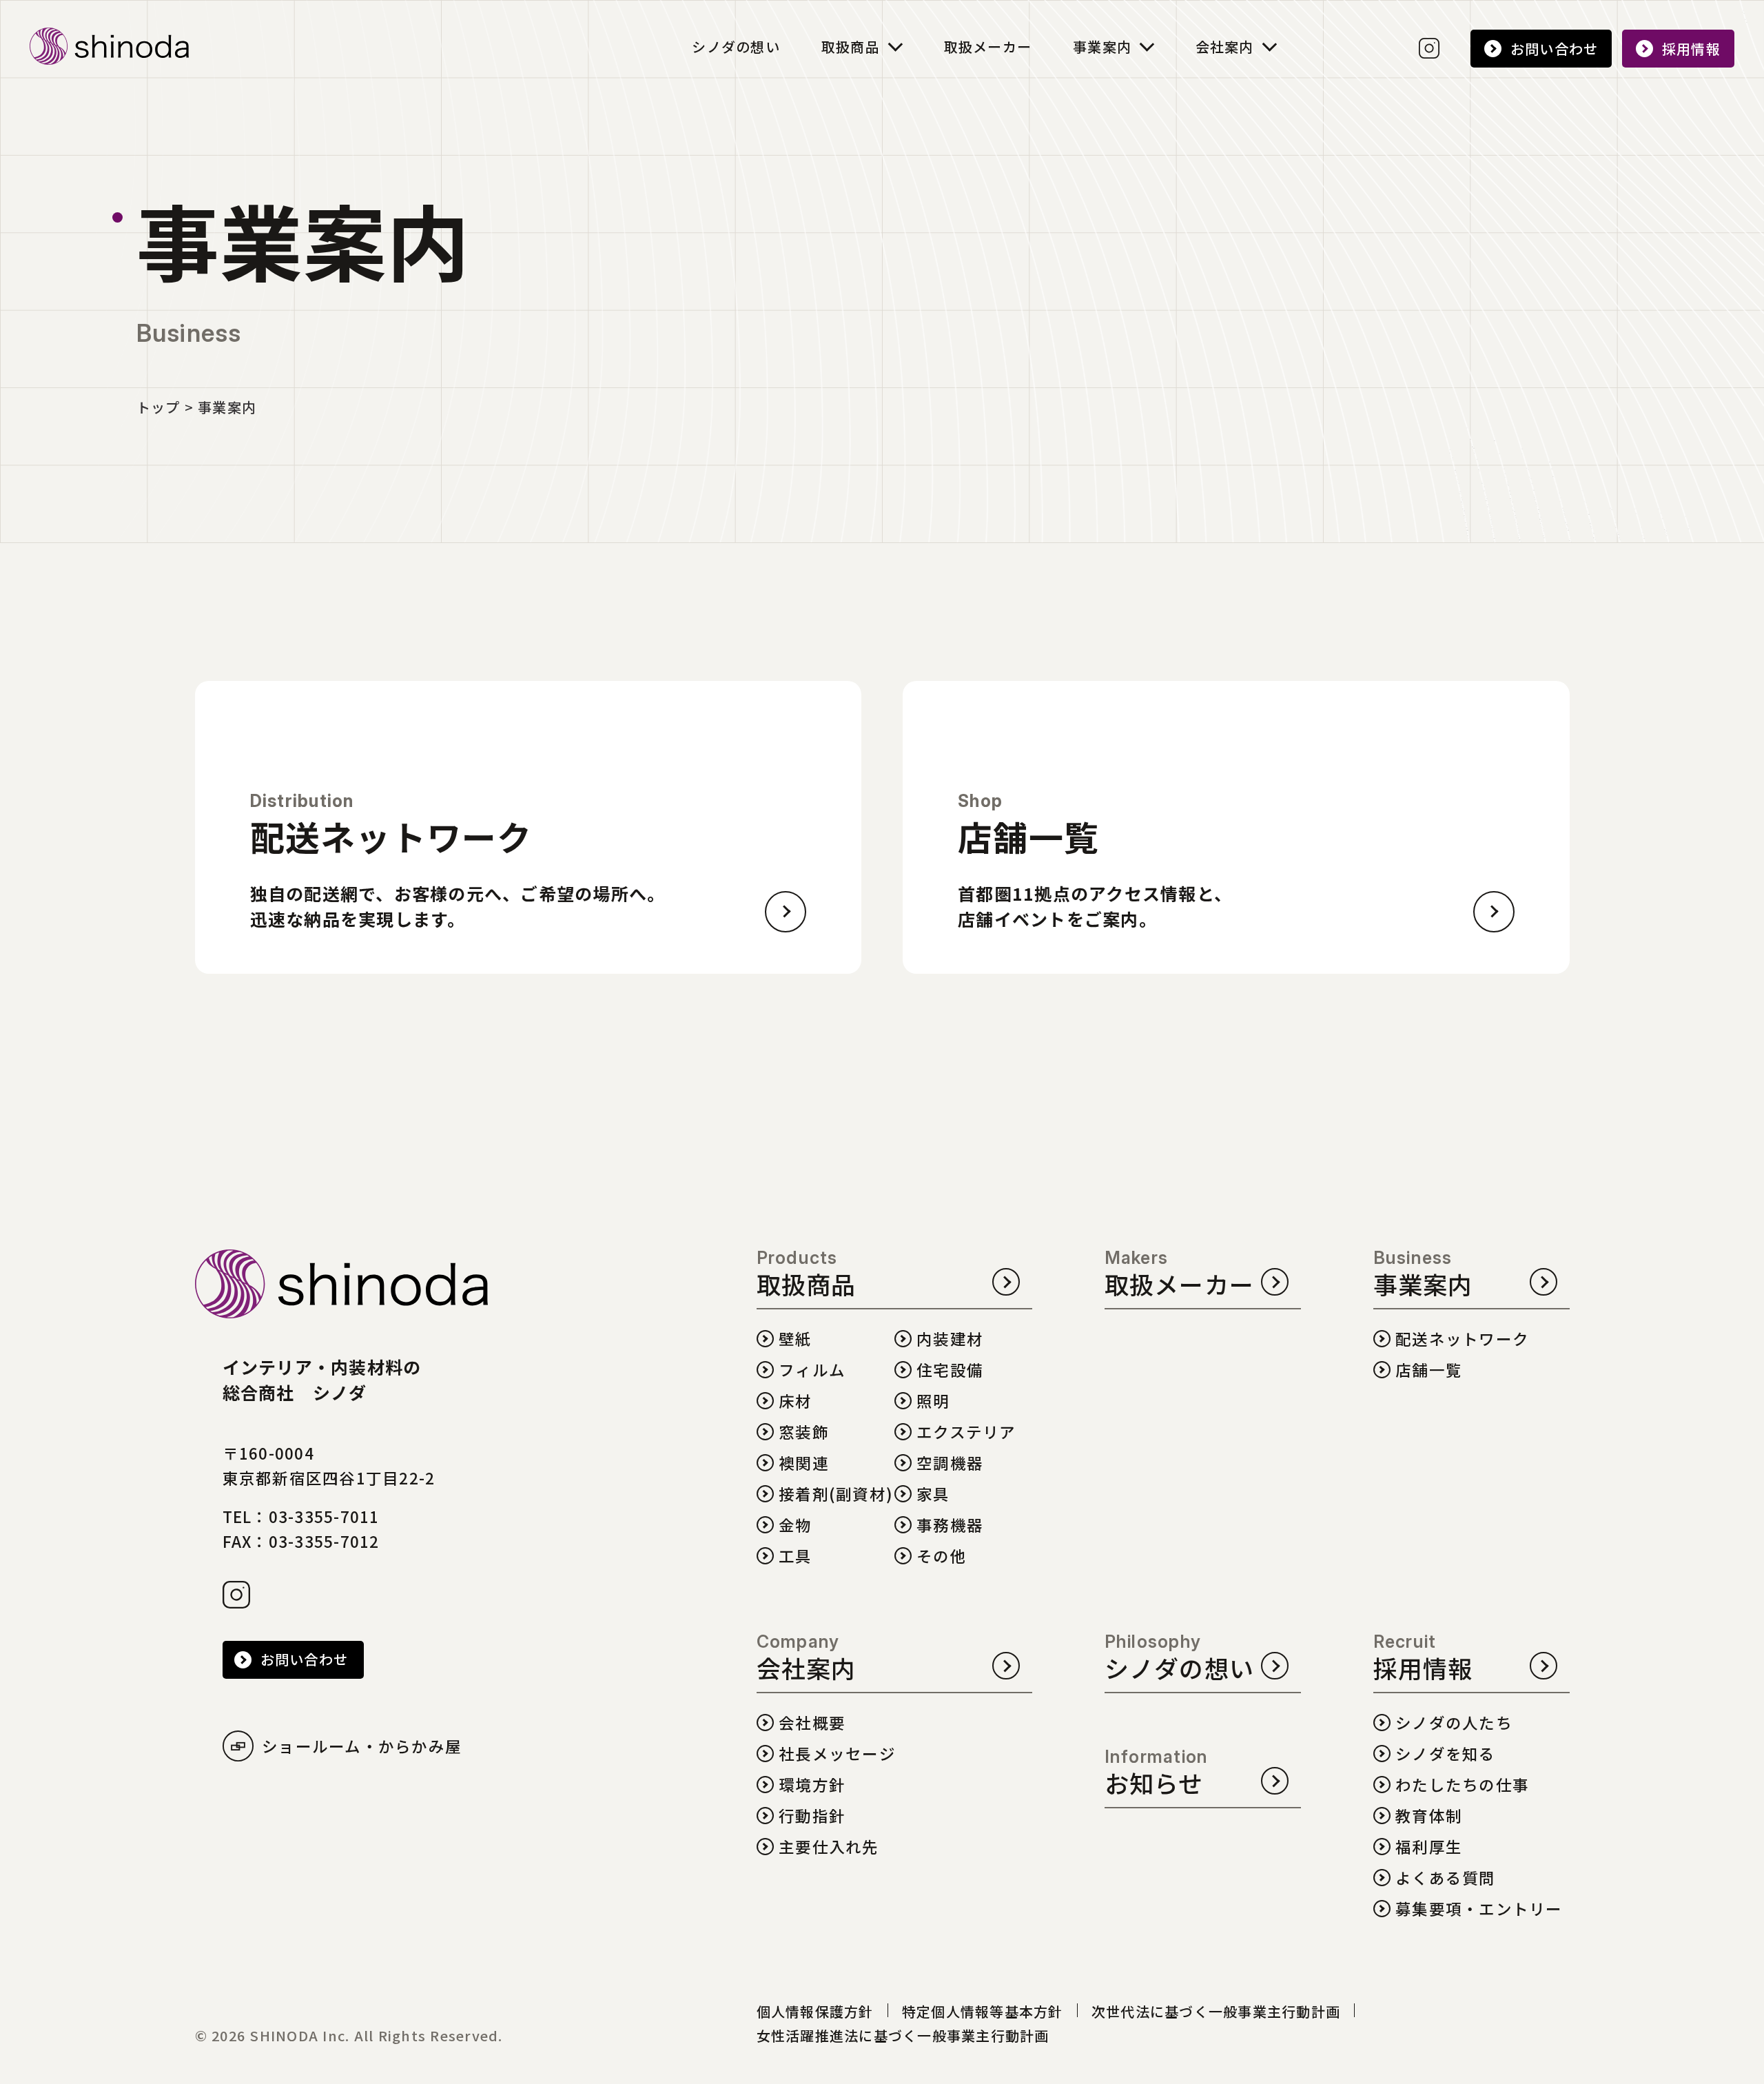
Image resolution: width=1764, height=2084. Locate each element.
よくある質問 (1446, 1878)
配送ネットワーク (1462, 1339)
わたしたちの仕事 (1462, 1785)
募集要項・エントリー (1479, 1909)
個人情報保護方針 (815, 2011)
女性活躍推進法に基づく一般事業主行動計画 (903, 2035)
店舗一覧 (1429, 1370)
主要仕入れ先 (829, 1847)
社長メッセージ (837, 1754)
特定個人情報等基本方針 (983, 2011)
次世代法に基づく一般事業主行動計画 (1216, 2011)
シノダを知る (1446, 1754)
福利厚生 (1429, 1847)
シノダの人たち (1454, 1723)
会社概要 (812, 1723)
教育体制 (1429, 1816)
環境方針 (812, 1785)
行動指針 (812, 1816)
